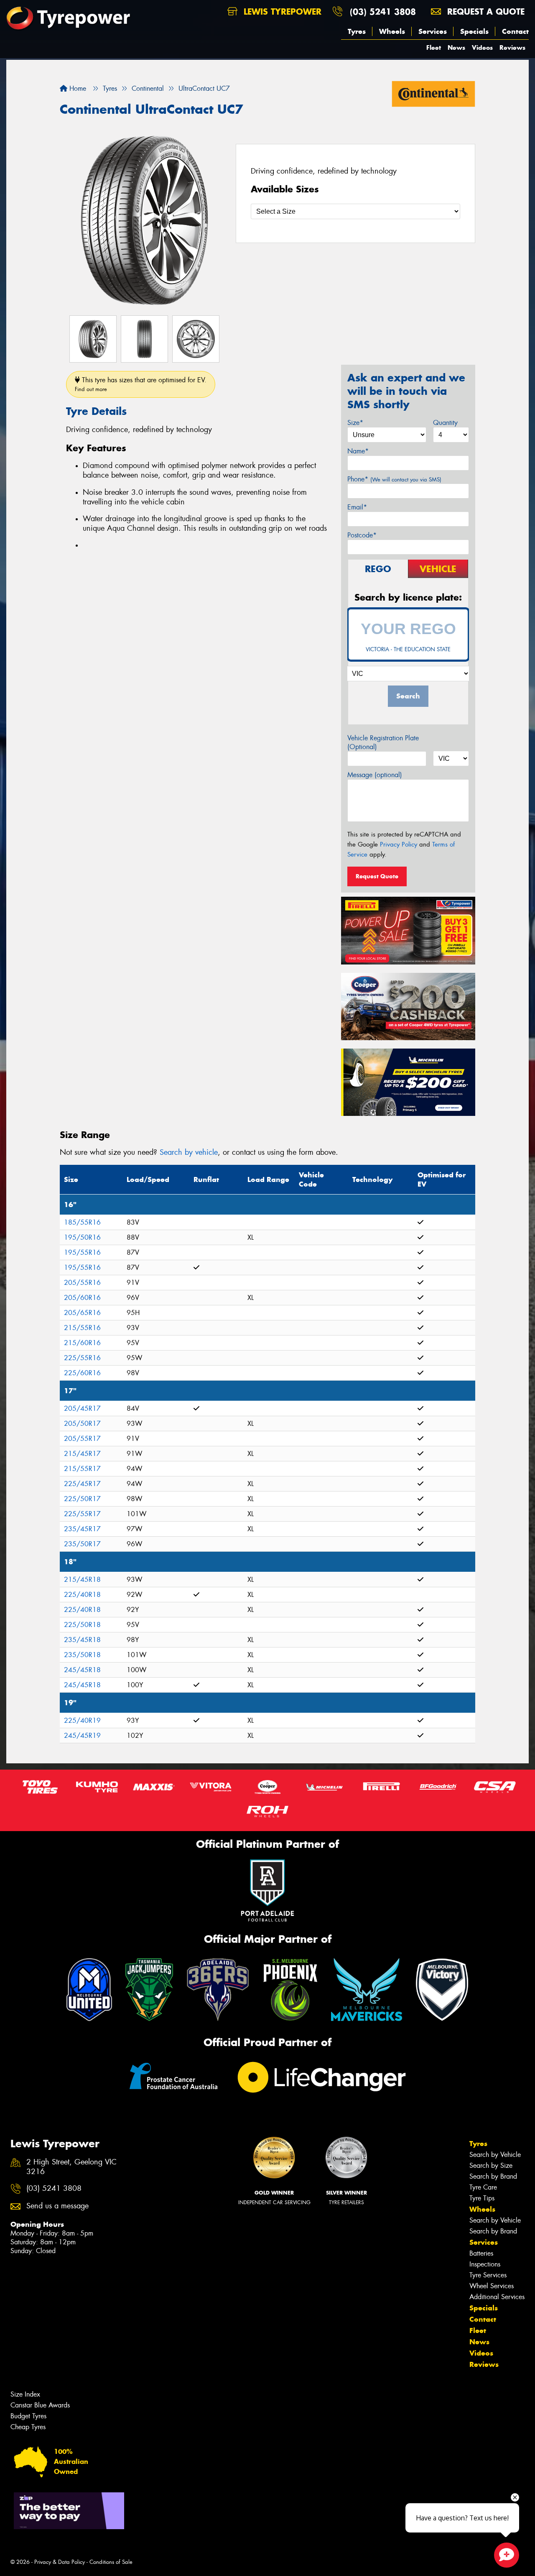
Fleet (434, 47)
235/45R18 (82, 1640)
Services (433, 31)
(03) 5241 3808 (383, 12)
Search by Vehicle (495, 2155)
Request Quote (377, 876)
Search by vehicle (189, 1152)
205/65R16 (82, 1313)
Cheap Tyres (28, 2427)
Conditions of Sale (111, 2562)
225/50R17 (82, 1499)
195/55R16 (82, 1252)
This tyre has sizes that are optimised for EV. (141, 384)
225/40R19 (82, 1720)
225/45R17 (82, 1484)
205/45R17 (82, 1408)
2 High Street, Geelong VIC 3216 (71, 2167)
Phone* (394, 479)
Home (77, 88)
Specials (474, 31)
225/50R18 (82, 1625)
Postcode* (362, 535)
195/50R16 (82, 1237)
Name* (358, 451)
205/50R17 (82, 1424)
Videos (482, 47)
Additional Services (497, 2297)
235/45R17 (82, 1529)
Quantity (445, 423)
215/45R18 (82, 1580)
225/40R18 (82, 1595)
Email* (357, 507)
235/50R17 (82, 1544)
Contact (515, 31)
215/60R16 (82, 1343)
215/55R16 (82, 1328)
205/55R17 (82, 1439)
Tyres (357, 31)
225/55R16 (82, 1358)
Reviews (512, 47)
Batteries (481, 2253)
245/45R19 (82, 1736)
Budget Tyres (28, 2416)
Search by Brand (493, 2176)
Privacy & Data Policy (60, 2562)
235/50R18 (82, 1655)
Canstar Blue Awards (40, 2405)
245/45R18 (82, 1670)
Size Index (25, 2394)
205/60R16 (82, 1298)
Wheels (392, 31)
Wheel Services (492, 2286)
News (456, 47)
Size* (355, 423)
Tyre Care (483, 2187)
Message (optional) (375, 775)
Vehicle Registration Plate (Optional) (383, 742)
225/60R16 (82, 1373)
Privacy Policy (399, 844)
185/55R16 (82, 1222)
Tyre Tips (482, 2198)
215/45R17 (82, 1454)
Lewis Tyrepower (281, 12)
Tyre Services (488, 2275)
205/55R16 (82, 1283)
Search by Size (491, 2165)
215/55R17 (82, 1469)
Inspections (485, 2264)
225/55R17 (82, 1514)
